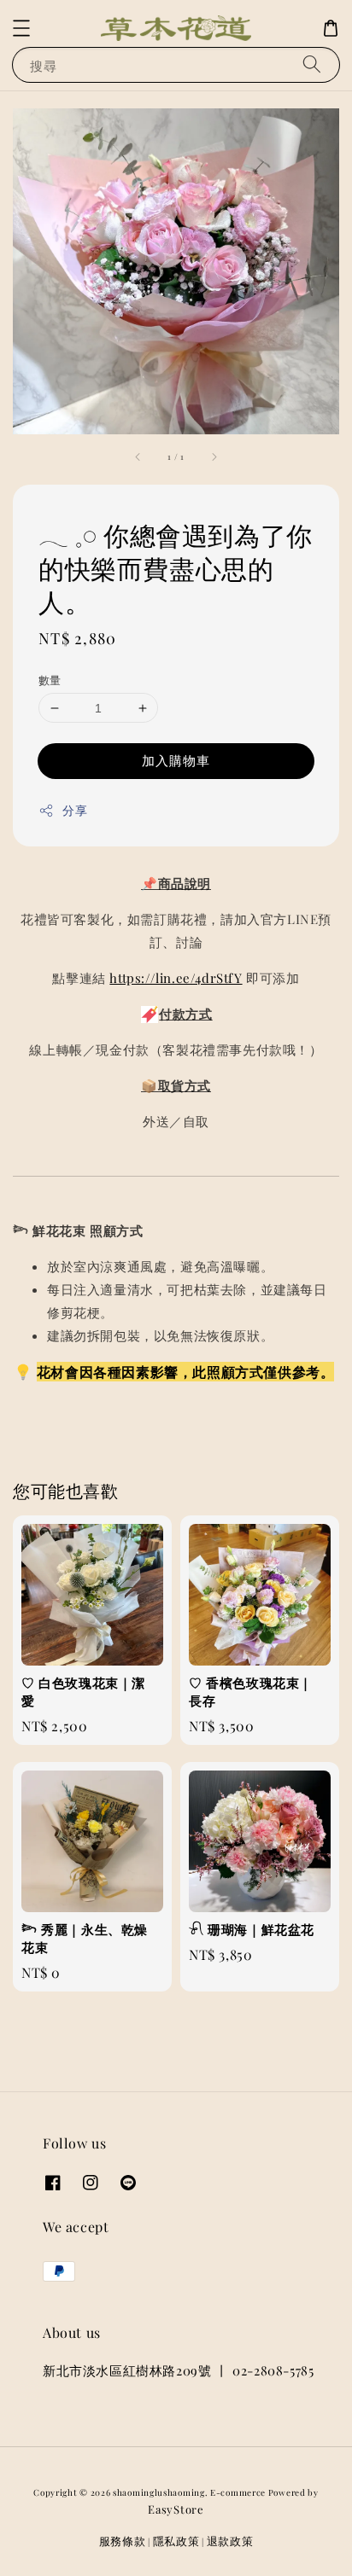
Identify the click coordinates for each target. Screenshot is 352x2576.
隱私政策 (176, 2541)
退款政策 (230, 2541)
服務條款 (123, 2541)
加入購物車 (176, 760)
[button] (21, 28)
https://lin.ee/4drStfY (176, 978)
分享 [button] (75, 810)
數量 (50, 680)
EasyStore (176, 2509)
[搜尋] (312, 64)
